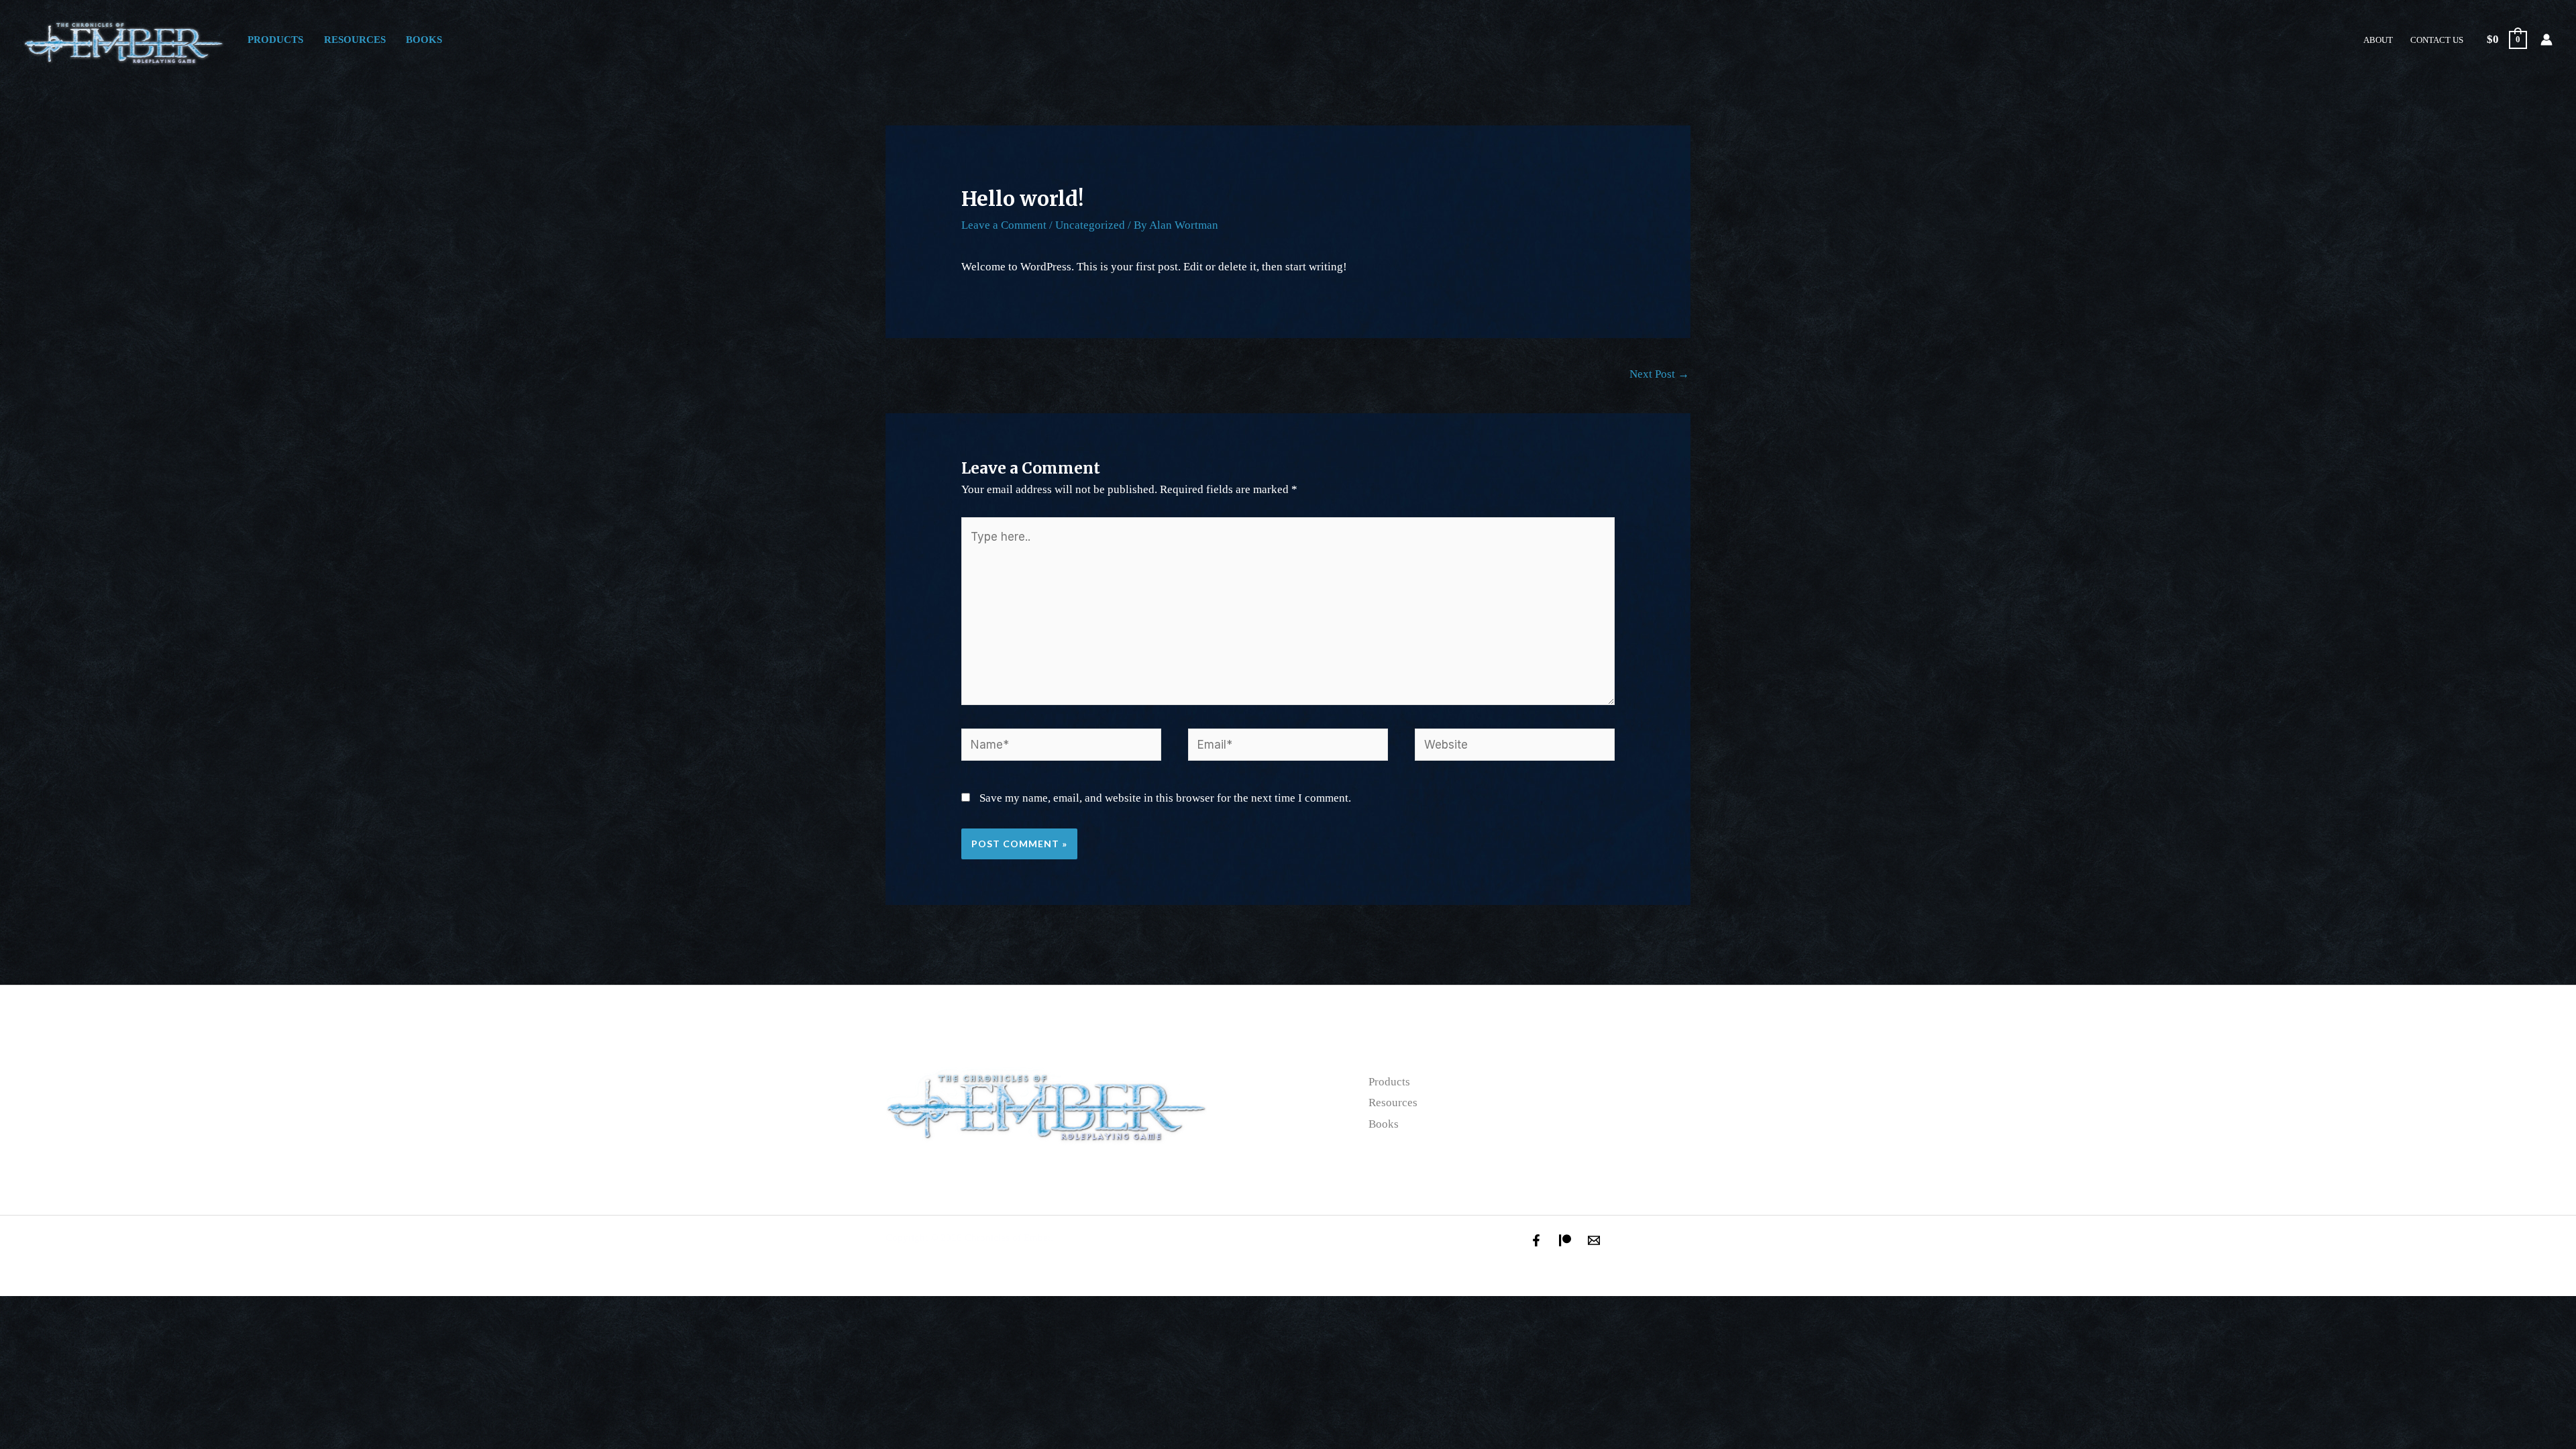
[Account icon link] (2546, 40)
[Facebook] (1536, 1240)
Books (424, 39)
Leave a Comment (1004, 225)
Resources (355, 39)
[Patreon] (1565, 1240)
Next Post (1659, 374)
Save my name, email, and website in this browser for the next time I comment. (1165, 798)
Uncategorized (1090, 225)
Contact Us (2437, 40)
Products (275, 39)
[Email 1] (1594, 1240)
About (2378, 40)
